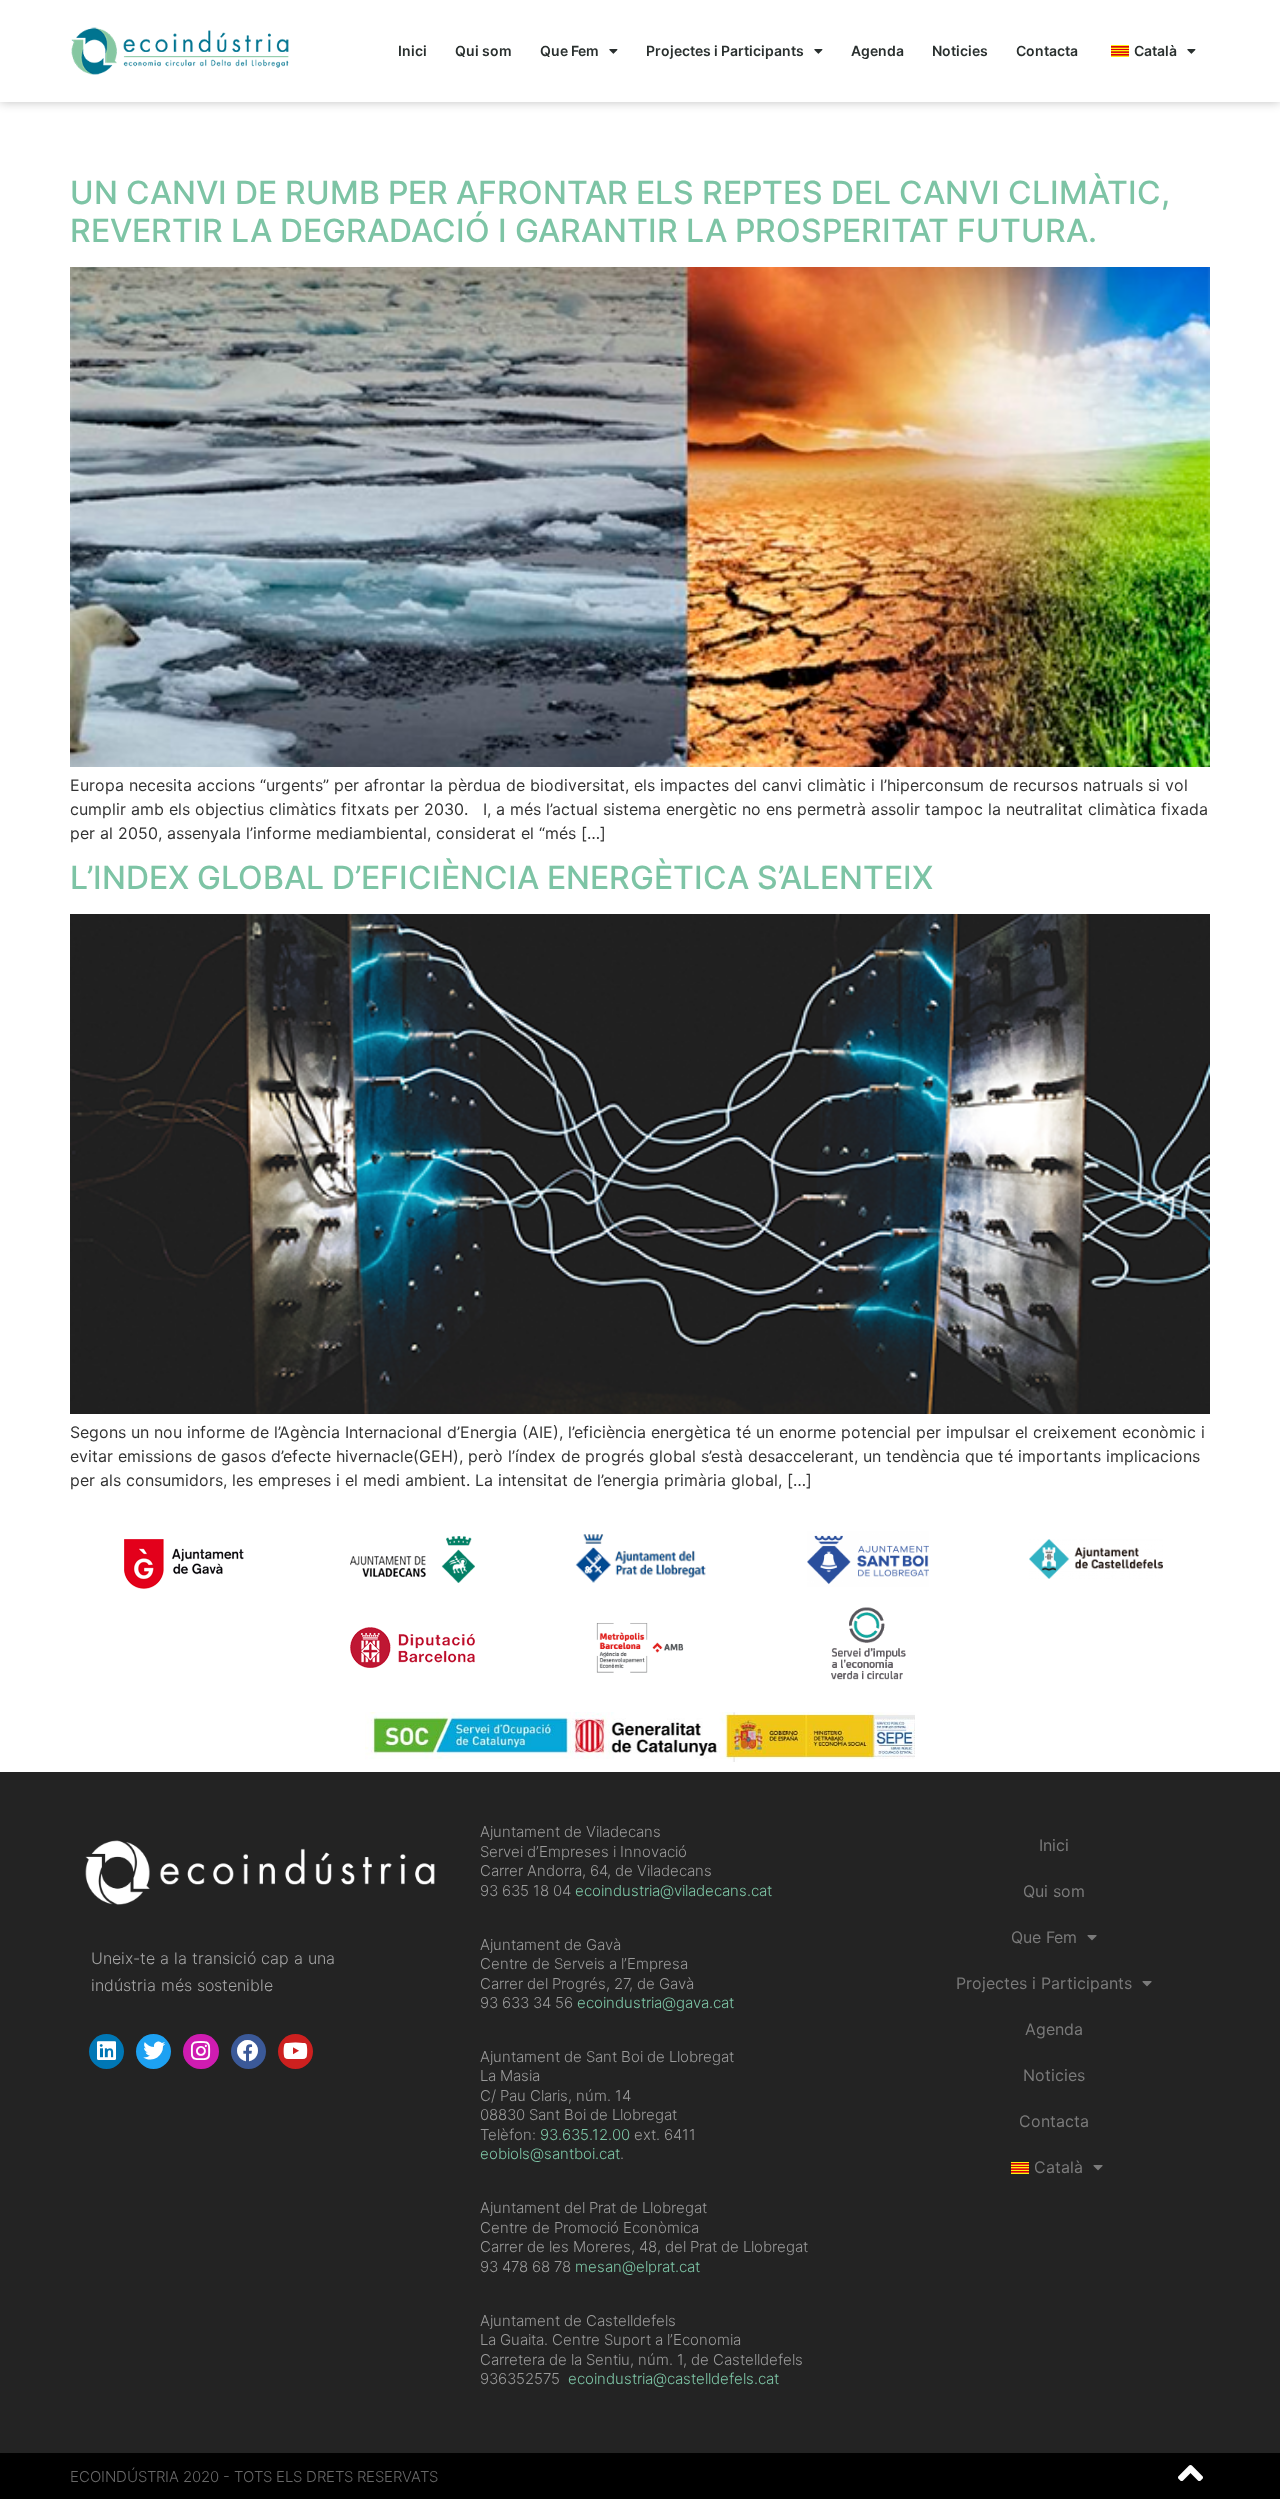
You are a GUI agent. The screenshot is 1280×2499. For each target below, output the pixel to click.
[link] (585, 2134)
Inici (412, 50)
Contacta (1047, 50)
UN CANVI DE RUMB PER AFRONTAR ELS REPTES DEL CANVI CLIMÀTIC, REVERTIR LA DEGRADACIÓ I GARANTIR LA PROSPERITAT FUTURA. (620, 211)
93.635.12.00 (585, 2134)
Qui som (483, 50)
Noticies (960, 50)
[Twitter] (153, 2051)
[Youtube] (295, 2051)
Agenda (877, 50)
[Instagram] (200, 2051)
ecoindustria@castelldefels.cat (673, 2378)
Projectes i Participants (725, 50)
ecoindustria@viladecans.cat (671, 1890)
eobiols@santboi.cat (550, 2153)
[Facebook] (248, 2051)
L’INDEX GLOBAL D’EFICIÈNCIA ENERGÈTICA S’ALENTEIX (501, 877)
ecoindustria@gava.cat (655, 2002)
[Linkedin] (106, 2051)
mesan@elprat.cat (637, 2266)
